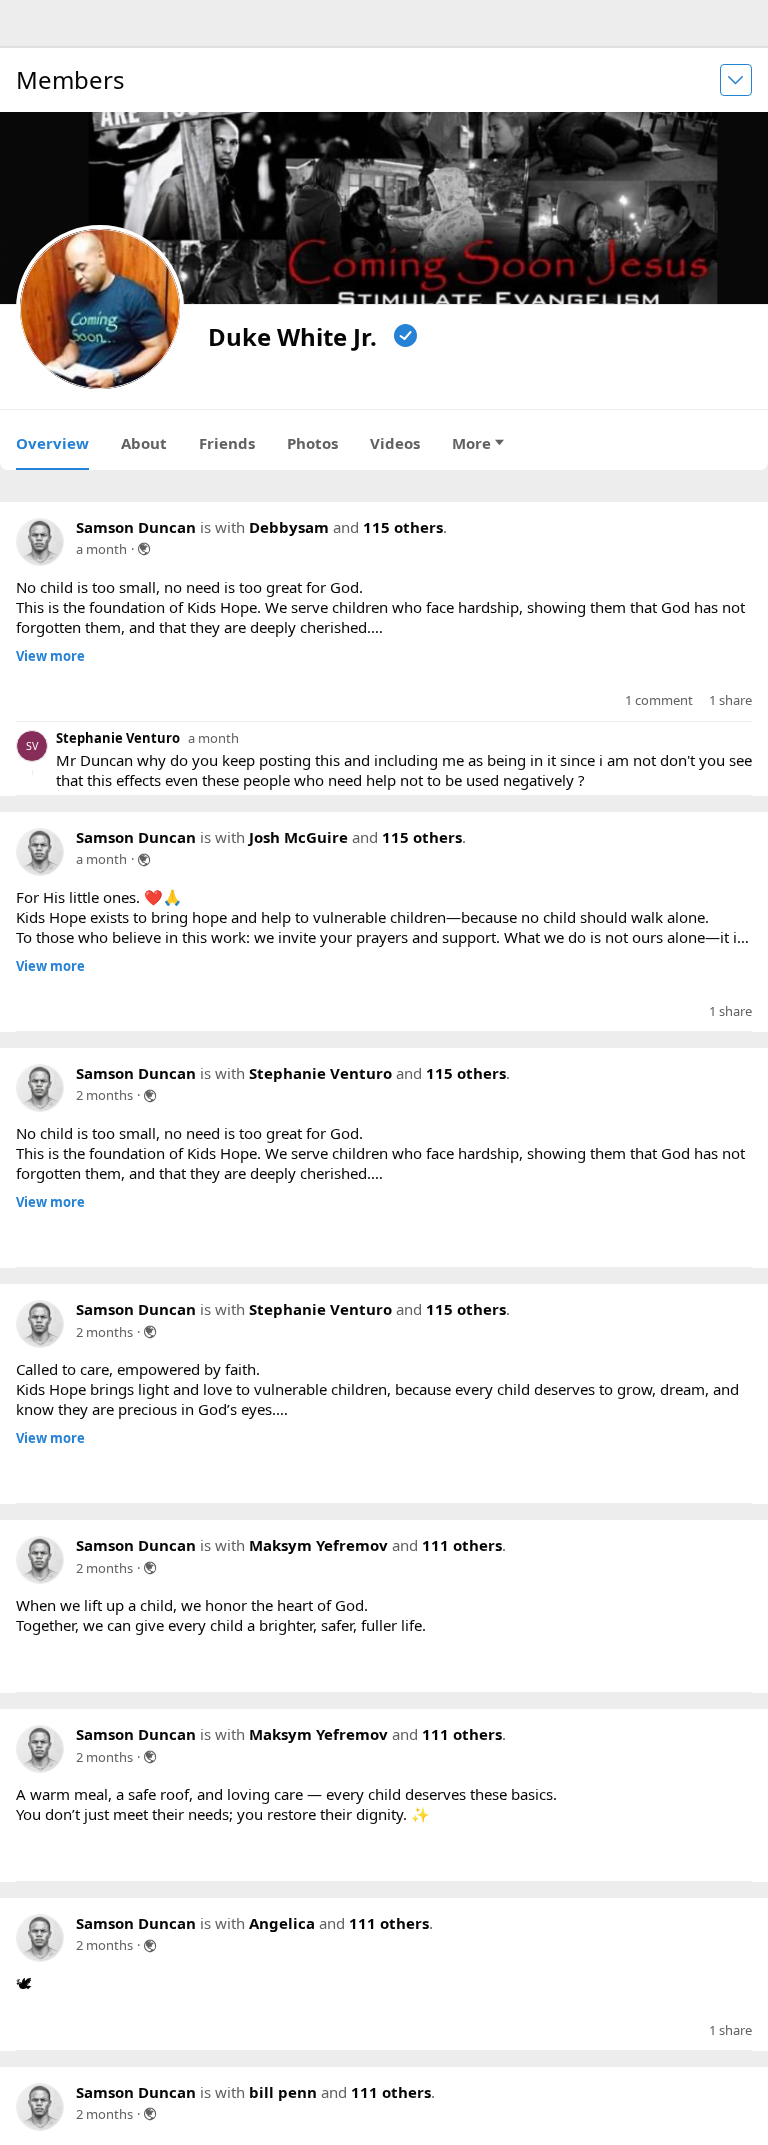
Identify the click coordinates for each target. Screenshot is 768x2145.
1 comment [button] (659, 715)
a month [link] (101, 549)
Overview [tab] (52, 443)
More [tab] (471, 443)
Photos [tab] (312, 443)
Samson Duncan (136, 527)
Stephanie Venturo (118, 753)
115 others (403, 527)
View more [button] (50, 656)
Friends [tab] (227, 443)
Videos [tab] (395, 443)
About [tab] (144, 443)
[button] (45, 716)
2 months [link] (104, 1125)
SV (32, 761)
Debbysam (289, 527)
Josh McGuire (298, 852)
